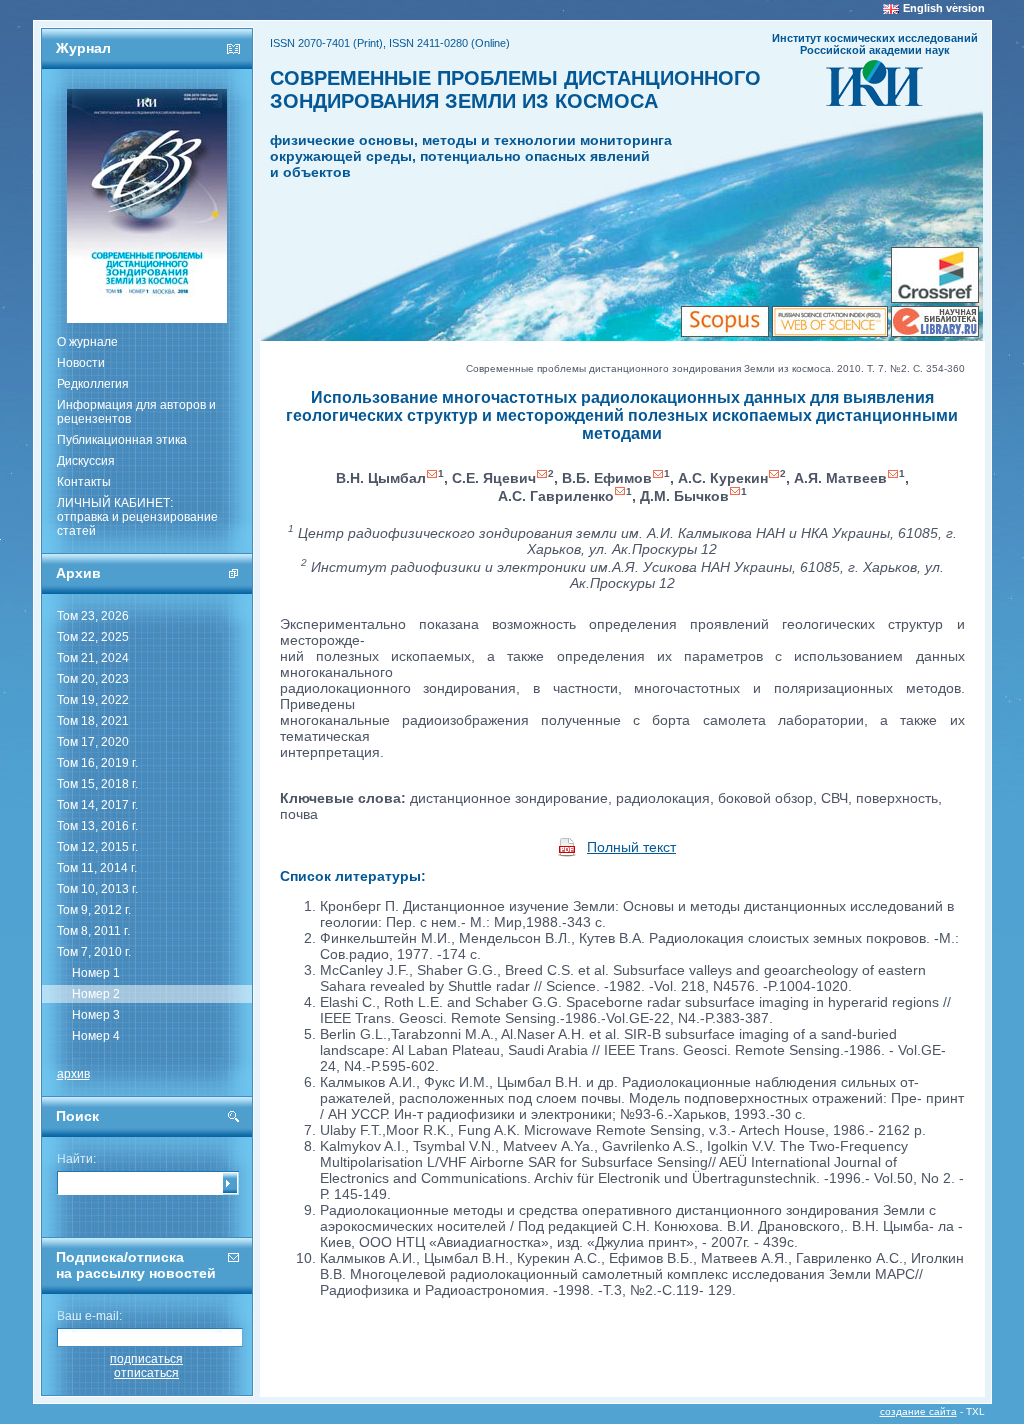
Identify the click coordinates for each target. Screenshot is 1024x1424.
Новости (81, 363)
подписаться (146, 1359)
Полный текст (631, 847)
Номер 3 (96, 1015)
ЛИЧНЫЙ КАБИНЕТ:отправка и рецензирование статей (137, 517)
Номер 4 (96, 1036)
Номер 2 (96, 994)
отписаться (146, 1373)
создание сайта (918, 1411)
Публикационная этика (122, 440)
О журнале (87, 342)
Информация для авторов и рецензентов (136, 412)
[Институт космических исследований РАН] (874, 100)
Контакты (84, 482)
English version (944, 8)
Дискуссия (86, 461)
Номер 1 (96, 973)
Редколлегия (93, 384)
